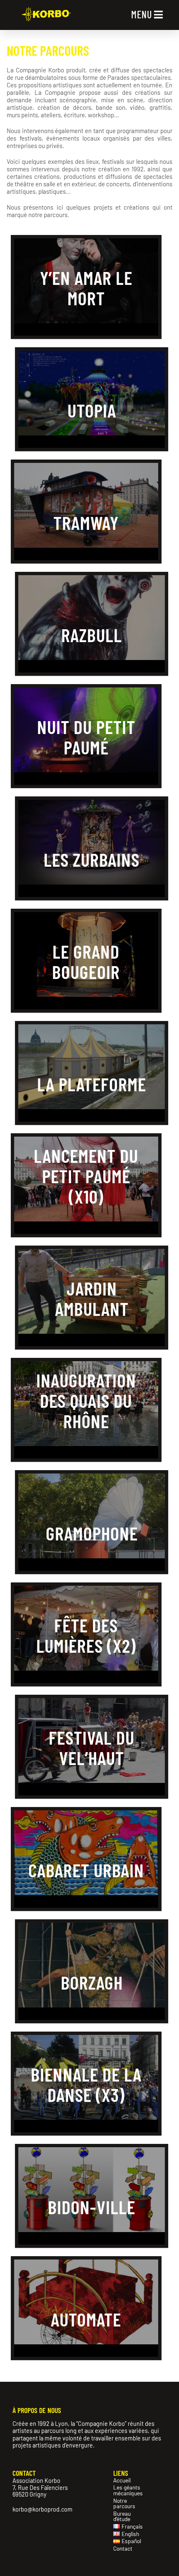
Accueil (122, 2480)
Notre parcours (124, 2503)
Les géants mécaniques (127, 2490)
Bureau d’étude (122, 2516)
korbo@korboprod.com (42, 2509)
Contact (123, 2549)
